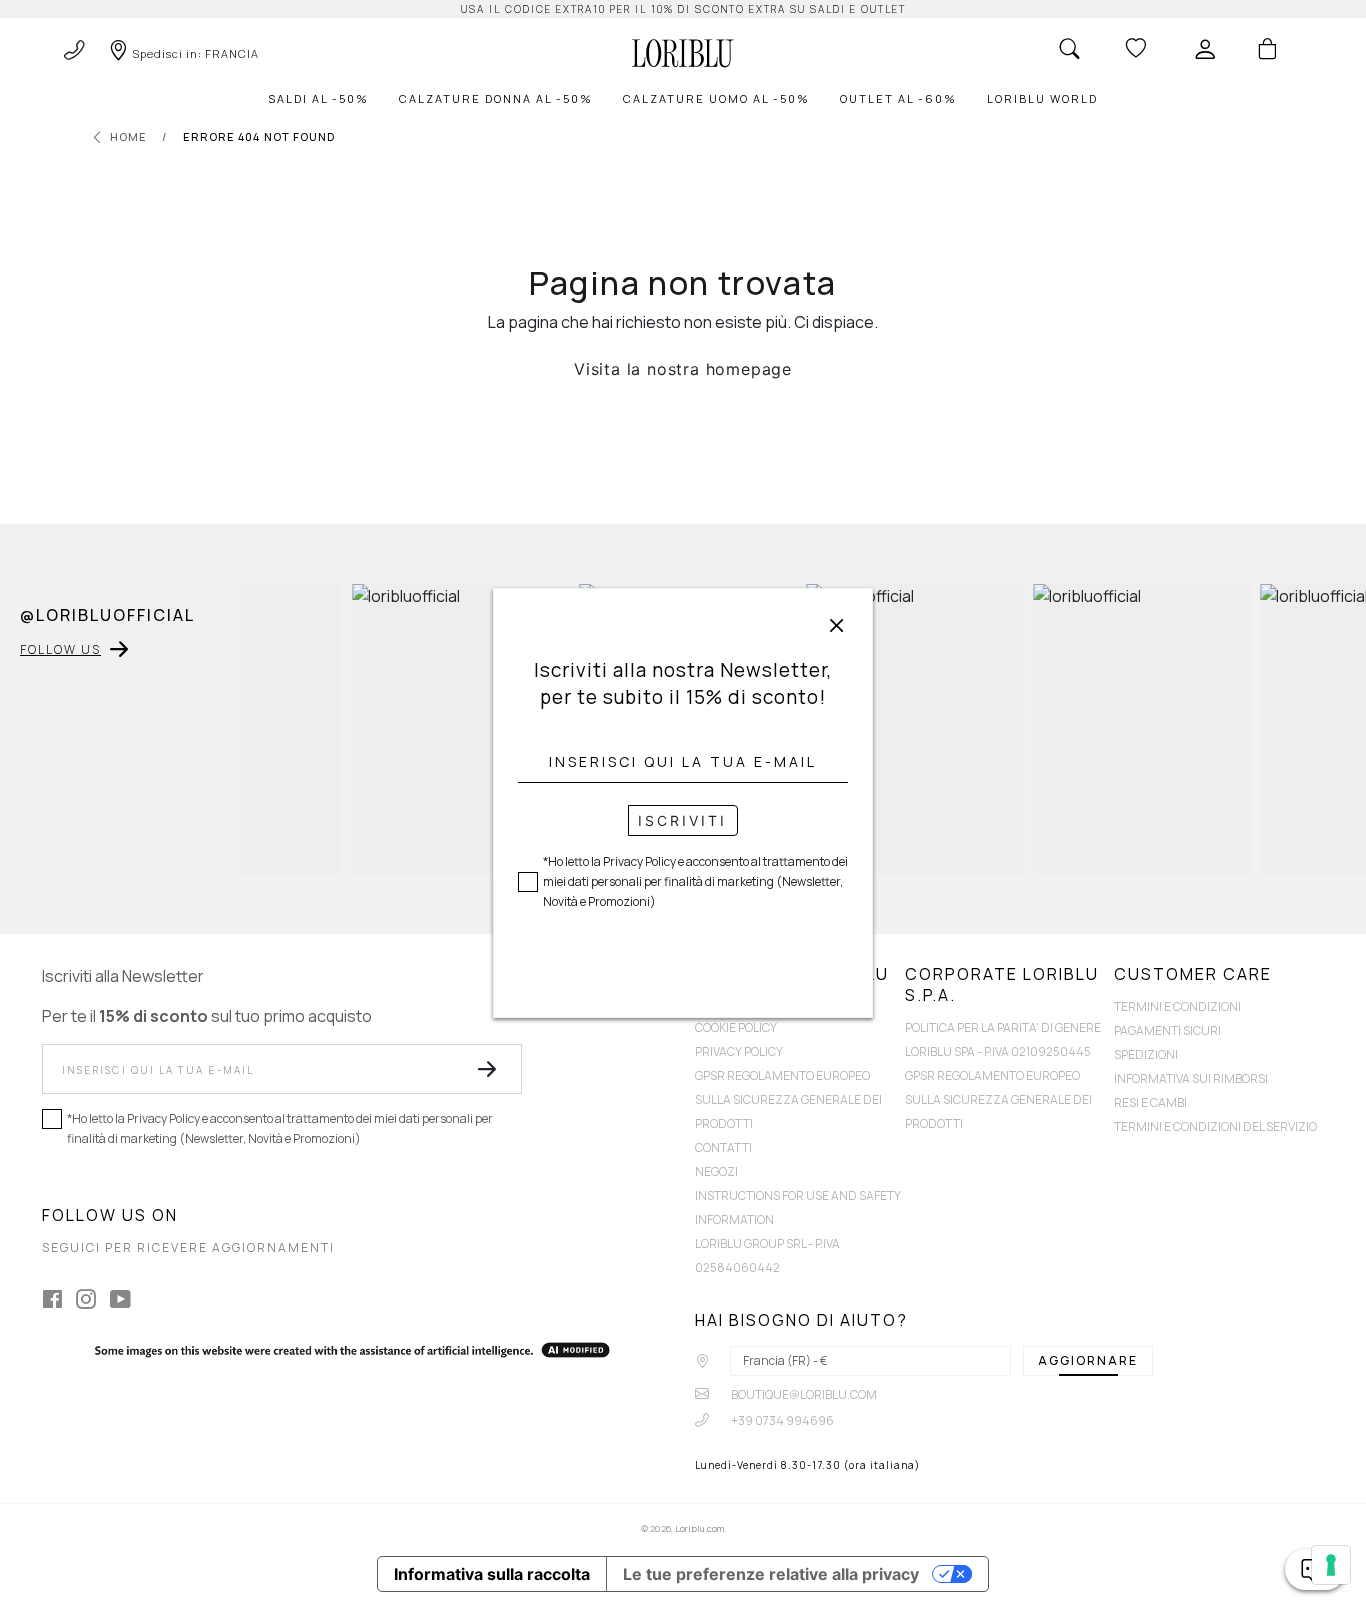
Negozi (716, 1171)
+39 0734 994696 (781, 1420)
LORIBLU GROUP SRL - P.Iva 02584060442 (767, 1255)
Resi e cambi (1150, 1102)
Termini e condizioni (1177, 1006)
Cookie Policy (736, 1027)
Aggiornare (1088, 1360)
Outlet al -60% (898, 98)
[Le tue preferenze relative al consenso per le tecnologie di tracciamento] (1331, 1565)
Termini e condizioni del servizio (1215, 1126)
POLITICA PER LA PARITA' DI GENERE (1003, 1027)
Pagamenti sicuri (1167, 1030)
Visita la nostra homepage (683, 369)
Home (128, 136)
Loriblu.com (699, 1528)
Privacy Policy (739, 1051)
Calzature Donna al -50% (496, 98)
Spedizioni (1146, 1054)
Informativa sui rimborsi (1191, 1078)
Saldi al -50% (318, 98)
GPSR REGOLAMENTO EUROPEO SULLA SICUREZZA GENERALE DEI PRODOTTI (788, 1099)
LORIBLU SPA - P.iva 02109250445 (998, 1051)
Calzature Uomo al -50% (716, 98)
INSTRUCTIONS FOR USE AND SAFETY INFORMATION (798, 1207)
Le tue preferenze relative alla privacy (771, 1574)
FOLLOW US (60, 649)
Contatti (723, 1147)
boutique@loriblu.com (803, 1394)
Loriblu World (1042, 98)
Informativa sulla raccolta (492, 1574)
